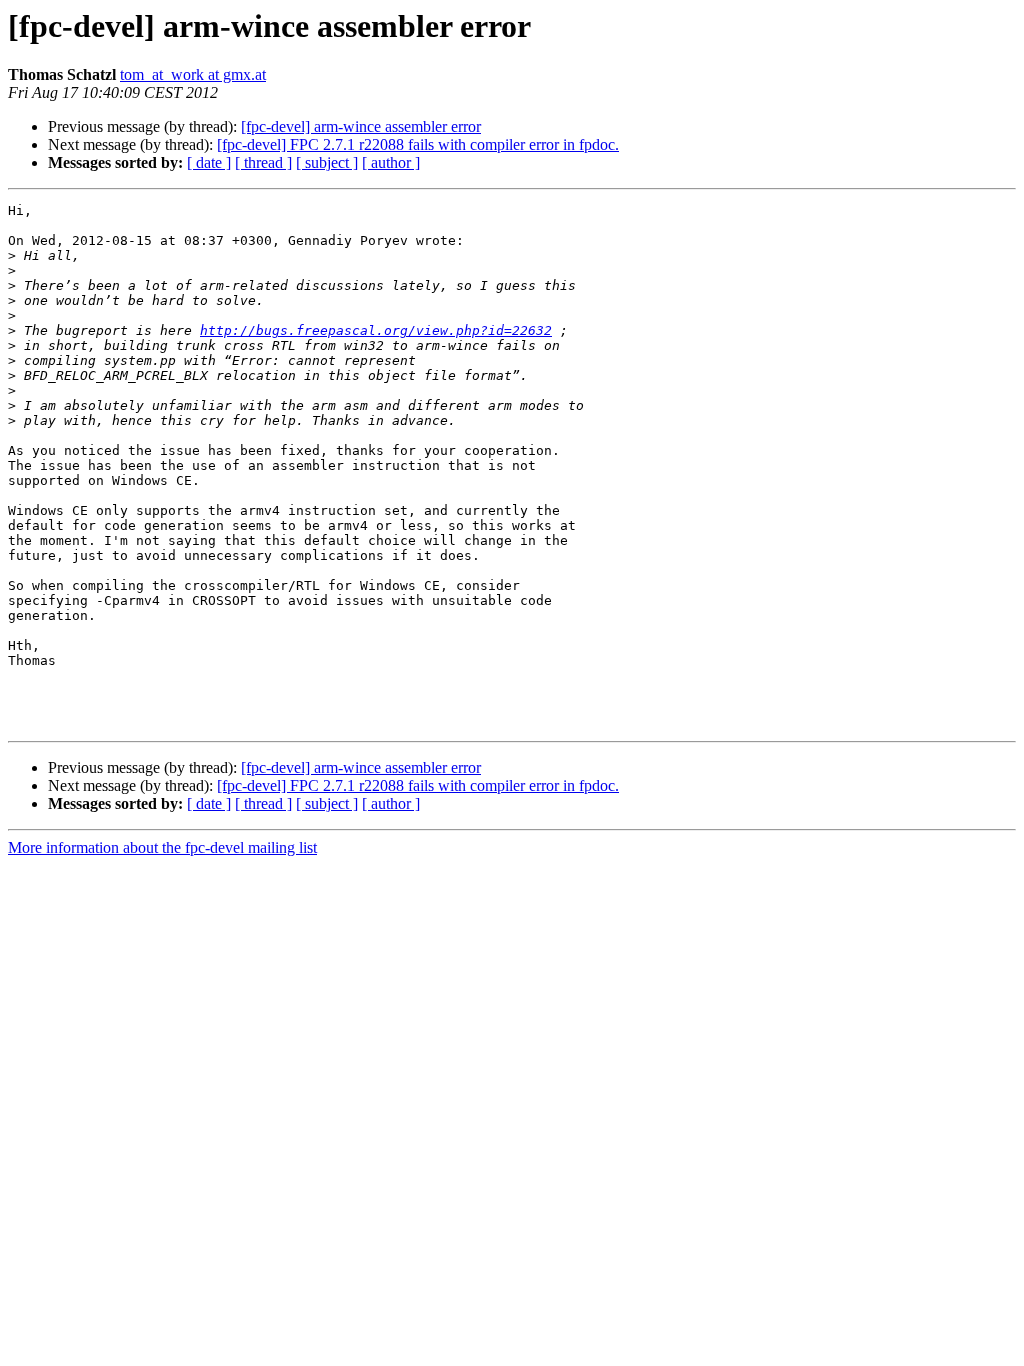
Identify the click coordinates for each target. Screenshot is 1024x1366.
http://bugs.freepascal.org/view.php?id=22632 (376, 330)
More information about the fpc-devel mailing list (162, 847)
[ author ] (391, 162)
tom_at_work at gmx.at (193, 74)
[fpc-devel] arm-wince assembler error (361, 126)
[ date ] (209, 162)
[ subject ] (327, 162)
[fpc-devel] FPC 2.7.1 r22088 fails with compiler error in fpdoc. (418, 144)
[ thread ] (263, 162)
